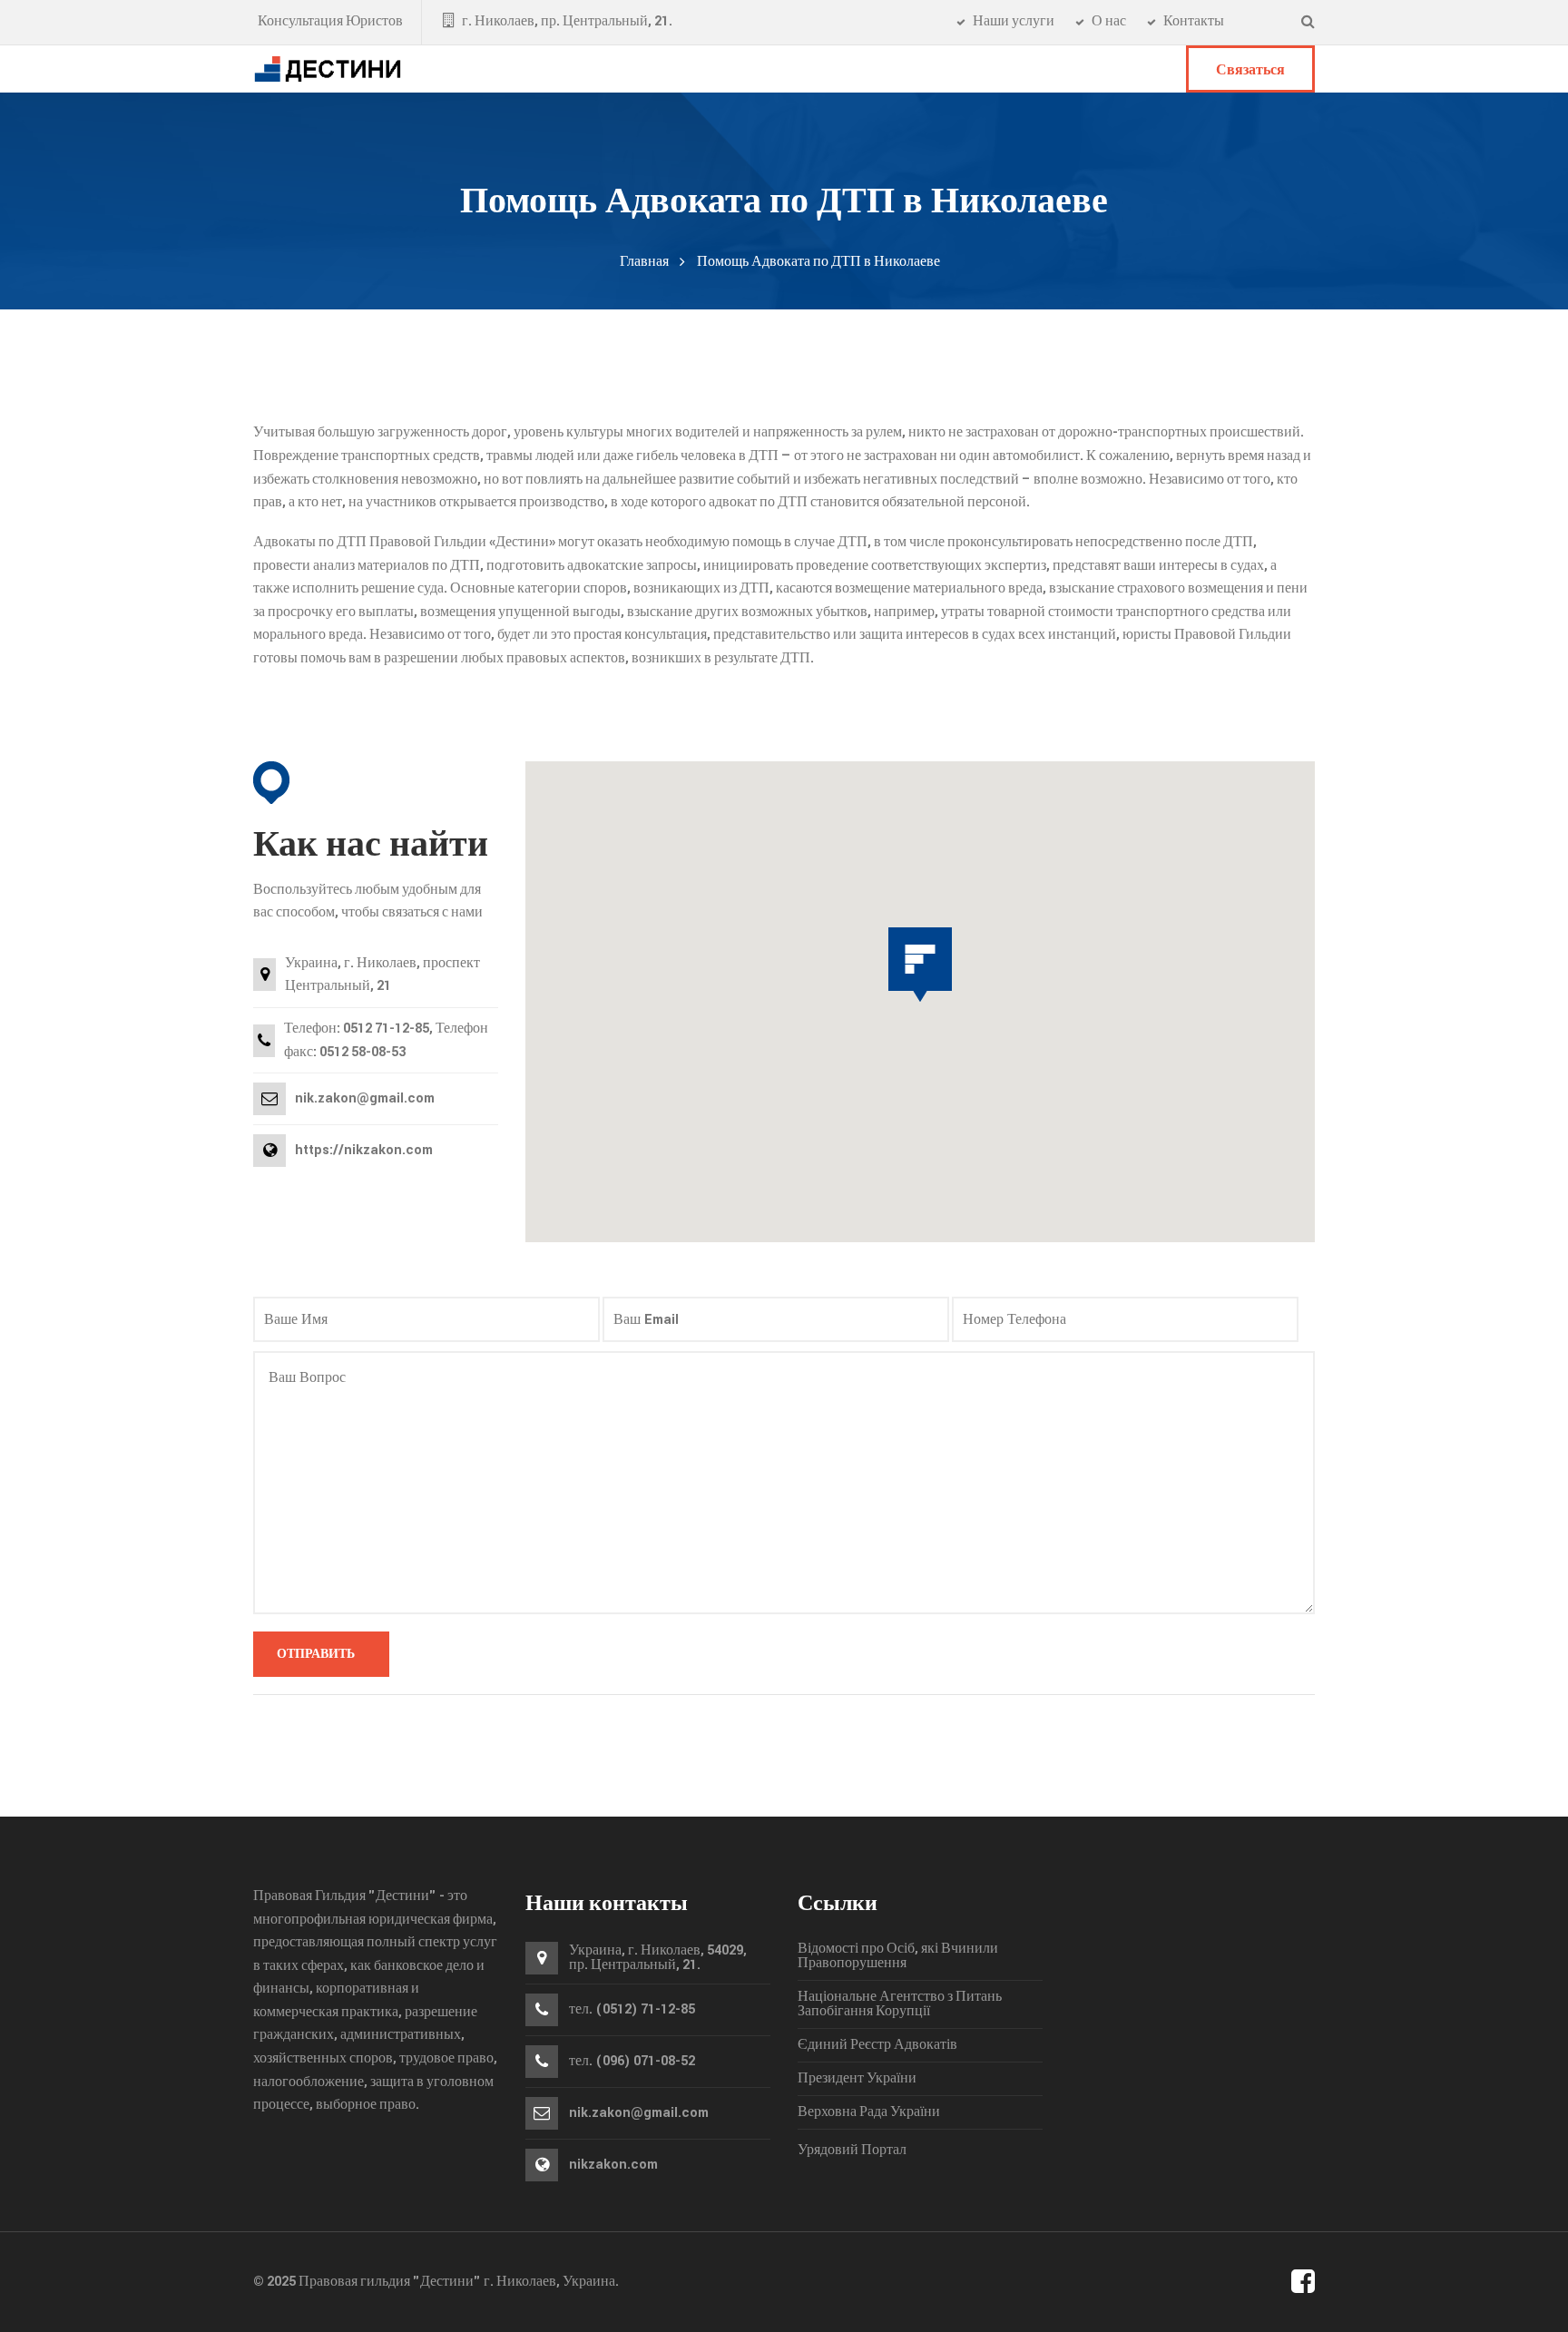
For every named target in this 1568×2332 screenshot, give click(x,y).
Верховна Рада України (869, 2112)
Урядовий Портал (852, 2150)
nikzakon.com (613, 2165)
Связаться (1250, 70)
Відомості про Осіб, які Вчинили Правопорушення (898, 1956)
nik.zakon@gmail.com (639, 2113)
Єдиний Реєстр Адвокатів (877, 2045)
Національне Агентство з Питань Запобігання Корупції (900, 2004)
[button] (920, 965)
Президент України (857, 2079)
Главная (644, 262)
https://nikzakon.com (364, 1150)
